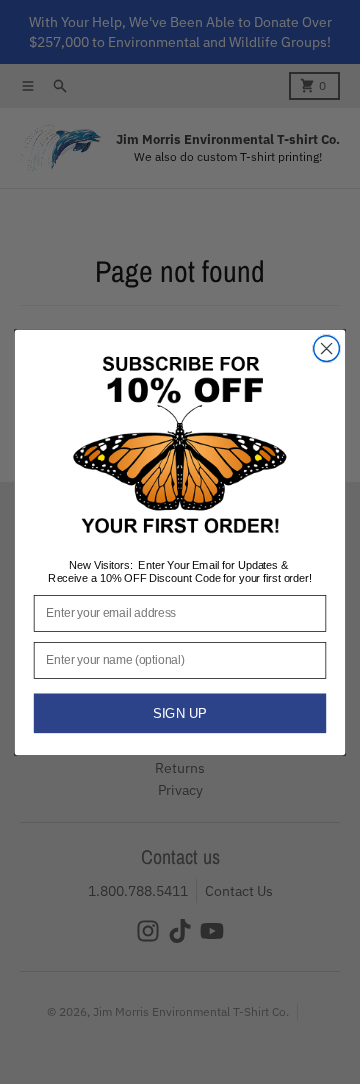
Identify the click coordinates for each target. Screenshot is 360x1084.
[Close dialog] (327, 348)
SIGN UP (180, 712)
